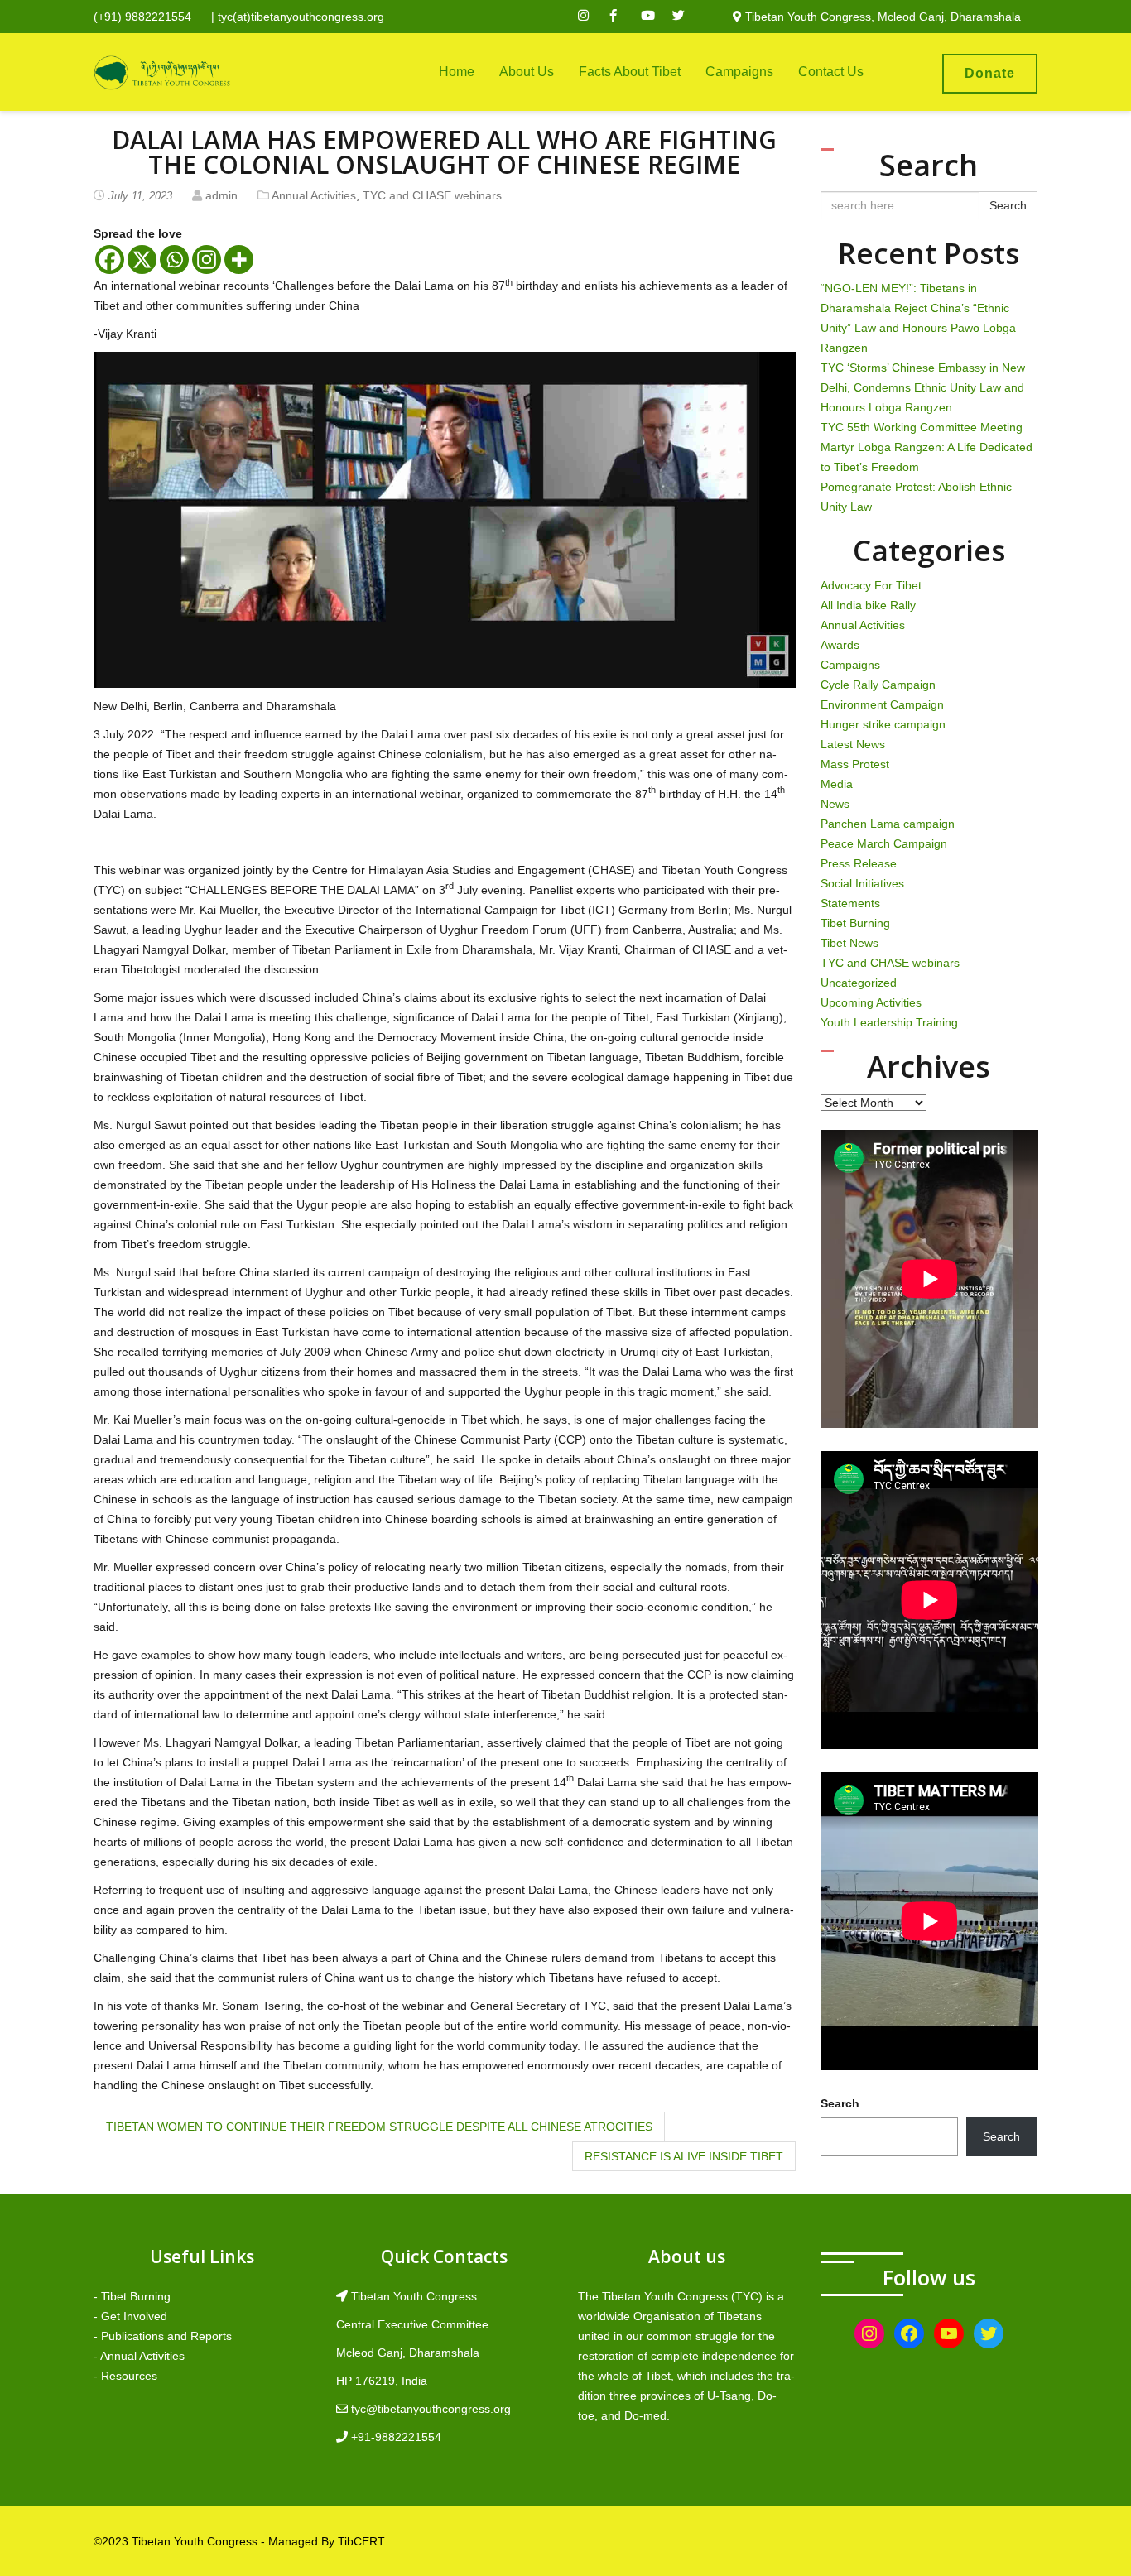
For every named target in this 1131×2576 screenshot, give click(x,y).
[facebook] (623, 17)
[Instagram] (207, 260)
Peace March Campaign (884, 843)
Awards (840, 645)
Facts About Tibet (630, 72)
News (835, 804)
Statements (850, 903)
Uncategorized (859, 983)
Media (837, 784)
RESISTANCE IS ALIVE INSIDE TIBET (684, 2156)
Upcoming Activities (871, 1002)
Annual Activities (314, 195)
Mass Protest (855, 764)
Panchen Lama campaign (888, 824)
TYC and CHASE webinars (432, 195)
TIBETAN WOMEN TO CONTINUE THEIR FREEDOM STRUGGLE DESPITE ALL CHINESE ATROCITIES (379, 2127)
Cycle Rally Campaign (878, 685)
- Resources (125, 2376)
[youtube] (655, 17)
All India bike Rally (868, 605)
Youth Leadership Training (889, 1022)
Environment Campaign (882, 704)
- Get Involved (130, 2316)
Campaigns (739, 72)
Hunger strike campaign (883, 724)
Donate (990, 73)
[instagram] (592, 17)
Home (457, 72)
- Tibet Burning (132, 2296)
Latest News (853, 744)
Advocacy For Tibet (871, 585)
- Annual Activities (139, 2356)
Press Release (859, 863)
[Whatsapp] (174, 260)
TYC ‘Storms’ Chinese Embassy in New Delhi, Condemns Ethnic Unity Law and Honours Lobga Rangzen (923, 387)
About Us (527, 72)
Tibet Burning (855, 923)
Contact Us (831, 72)
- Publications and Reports (163, 2336)
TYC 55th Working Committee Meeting (922, 427)
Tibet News (849, 943)
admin (221, 195)
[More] (239, 260)
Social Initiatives (862, 883)
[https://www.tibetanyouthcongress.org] (162, 72)
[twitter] (686, 17)
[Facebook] (110, 260)
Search (1008, 205)
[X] (142, 260)
